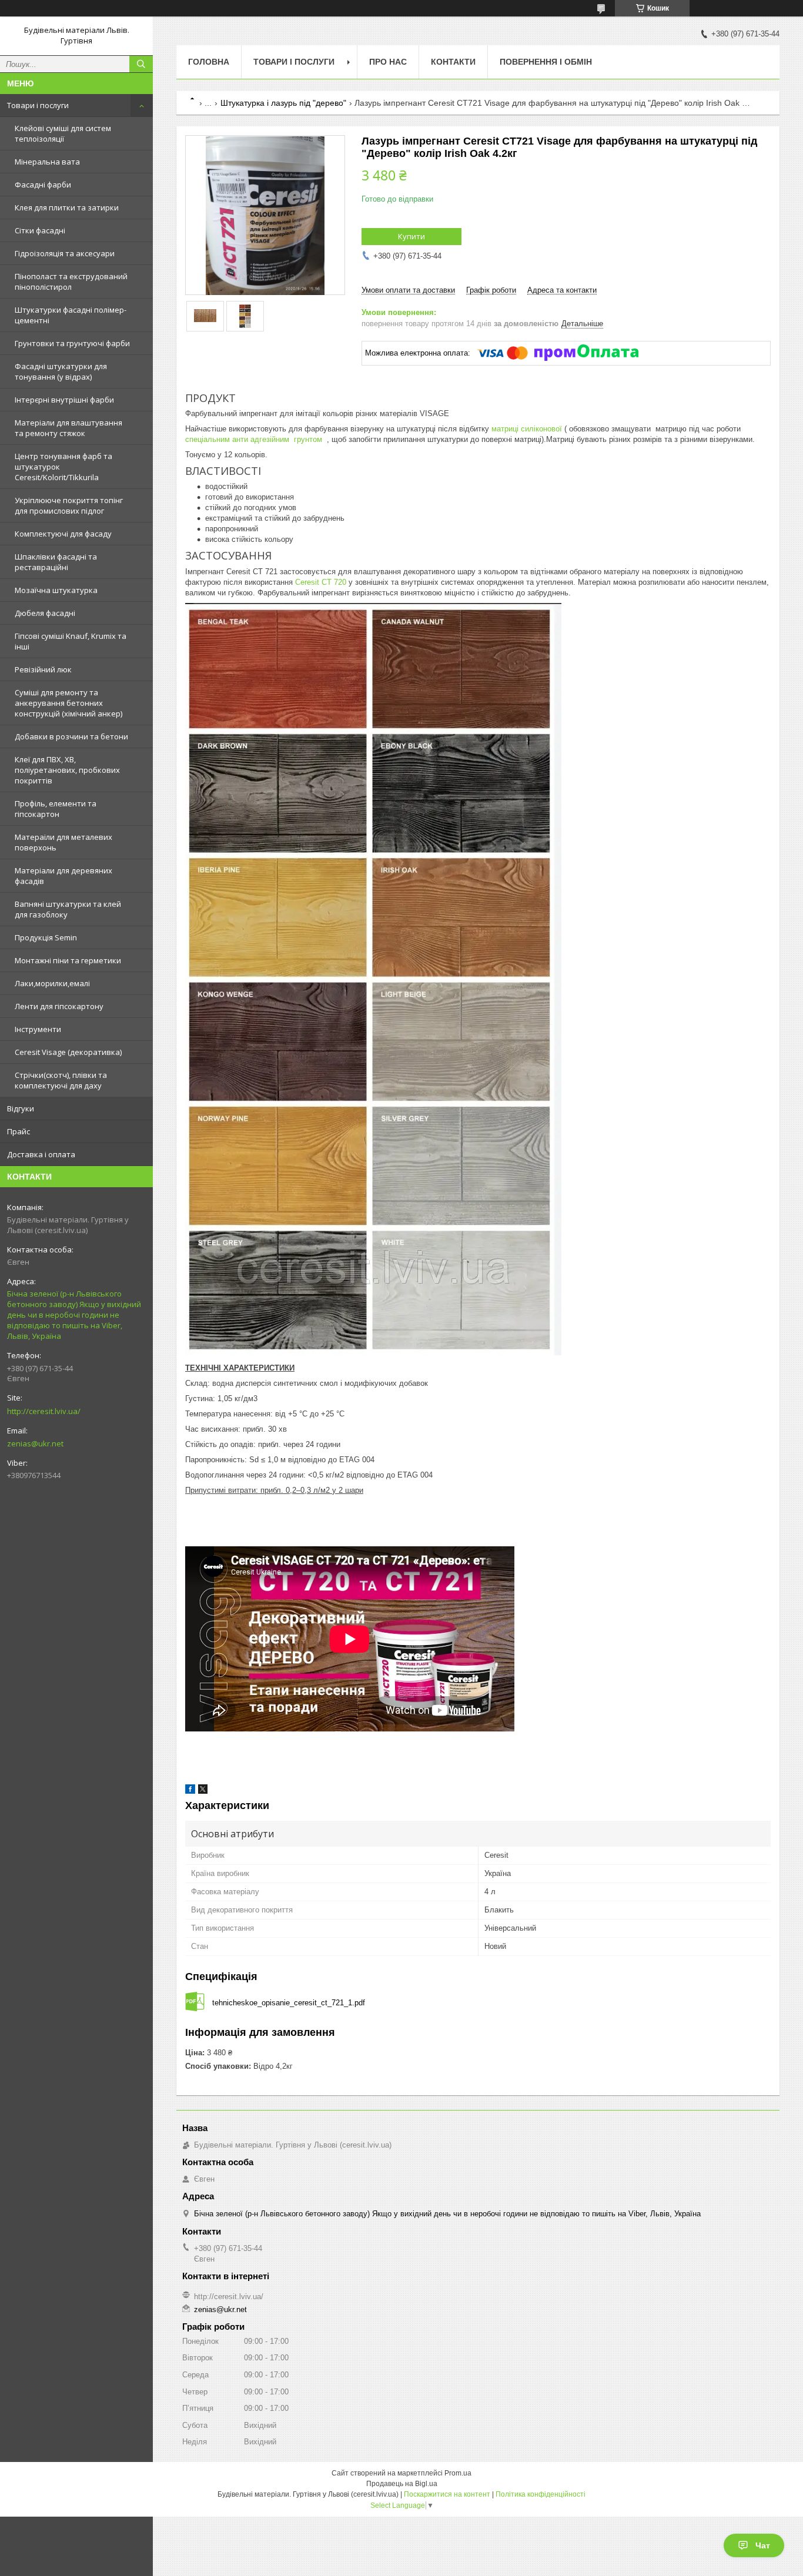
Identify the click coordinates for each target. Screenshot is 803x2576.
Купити (411, 236)
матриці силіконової (526, 429)
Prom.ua (458, 2473)
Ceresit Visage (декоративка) (68, 1052)
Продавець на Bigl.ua (402, 2484)
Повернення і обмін (546, 62)
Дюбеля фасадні (45, 613)
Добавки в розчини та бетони (71, 736)
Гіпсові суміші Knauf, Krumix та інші (71, 641)
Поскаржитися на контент (447, 2494)
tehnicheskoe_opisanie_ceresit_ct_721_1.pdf (289, 2003)
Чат (763, 2545)
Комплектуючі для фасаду (63, 534)
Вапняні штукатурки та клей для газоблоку (68, 909)
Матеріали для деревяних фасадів (63, 876)
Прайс (19, 1131)
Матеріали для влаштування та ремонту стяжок (68, 428)
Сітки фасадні (40, 230)
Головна (209, 62)
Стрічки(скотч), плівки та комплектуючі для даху (61, 1080)
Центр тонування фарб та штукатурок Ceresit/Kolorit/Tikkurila (63, 467)
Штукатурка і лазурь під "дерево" (283, 103)
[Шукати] (141, 64)
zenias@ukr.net (35, 1443)
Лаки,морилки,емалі (52, 983)
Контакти (453, 62)
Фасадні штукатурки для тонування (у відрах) (61, 371)
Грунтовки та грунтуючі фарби (72, 343)
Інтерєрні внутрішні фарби (64, 400)
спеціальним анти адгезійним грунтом (255, 439)
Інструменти (38, 1029)
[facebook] (190, 1791)
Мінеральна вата (47, 162)
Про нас (388, 62)
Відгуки (21, 1108)
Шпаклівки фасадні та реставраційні (56, 562)
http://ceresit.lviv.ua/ (44, 1411)
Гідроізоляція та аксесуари (65, 253)
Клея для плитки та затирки (67, 207)
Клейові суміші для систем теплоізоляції (63, 133)
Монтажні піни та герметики (68, 960)
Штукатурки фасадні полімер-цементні (71, 315)
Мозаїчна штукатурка (56, 590)
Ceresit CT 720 (321, 582)
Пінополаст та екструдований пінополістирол (71, 282)
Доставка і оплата (41, 1154)
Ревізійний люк (43, 669)
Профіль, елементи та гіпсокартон (56, 809)
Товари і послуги (38, 105)
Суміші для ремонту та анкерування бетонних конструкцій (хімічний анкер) (68, 703)
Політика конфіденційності (541, 2494)
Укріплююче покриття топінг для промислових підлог (69, 505)
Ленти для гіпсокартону (59, 1006)
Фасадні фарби (43, 185)
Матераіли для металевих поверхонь (63, 842)
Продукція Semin (46, 937)
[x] (203, 1791)
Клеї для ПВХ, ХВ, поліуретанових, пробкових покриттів (67, 770)
